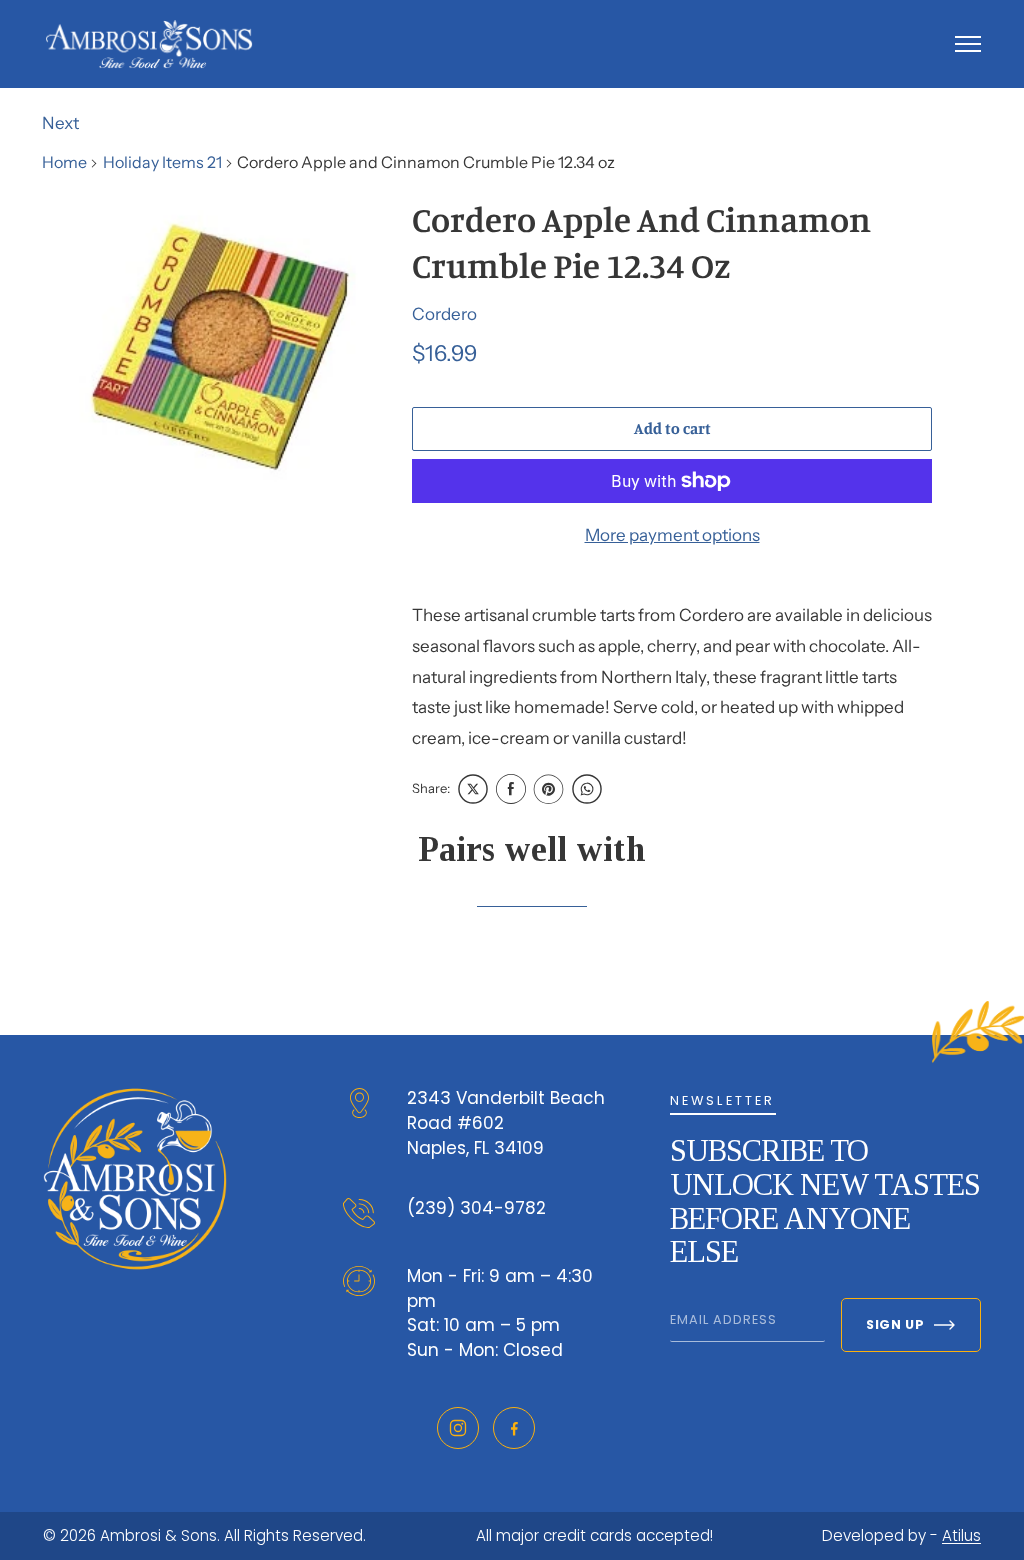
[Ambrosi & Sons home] (149, 43)
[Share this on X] (473, 789)
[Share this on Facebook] (511, 789)
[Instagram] (458, 1428)
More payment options (672, 535)
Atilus (961, 1535)
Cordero (444, 314)
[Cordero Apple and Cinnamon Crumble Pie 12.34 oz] (222, 350)
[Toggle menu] (968, 44)
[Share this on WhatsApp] (587, 789)
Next (60, 123)
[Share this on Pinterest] (549, 789)
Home (64, 162)
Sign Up (895, 1324)
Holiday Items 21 (162, 162)
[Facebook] (514, 1428)
